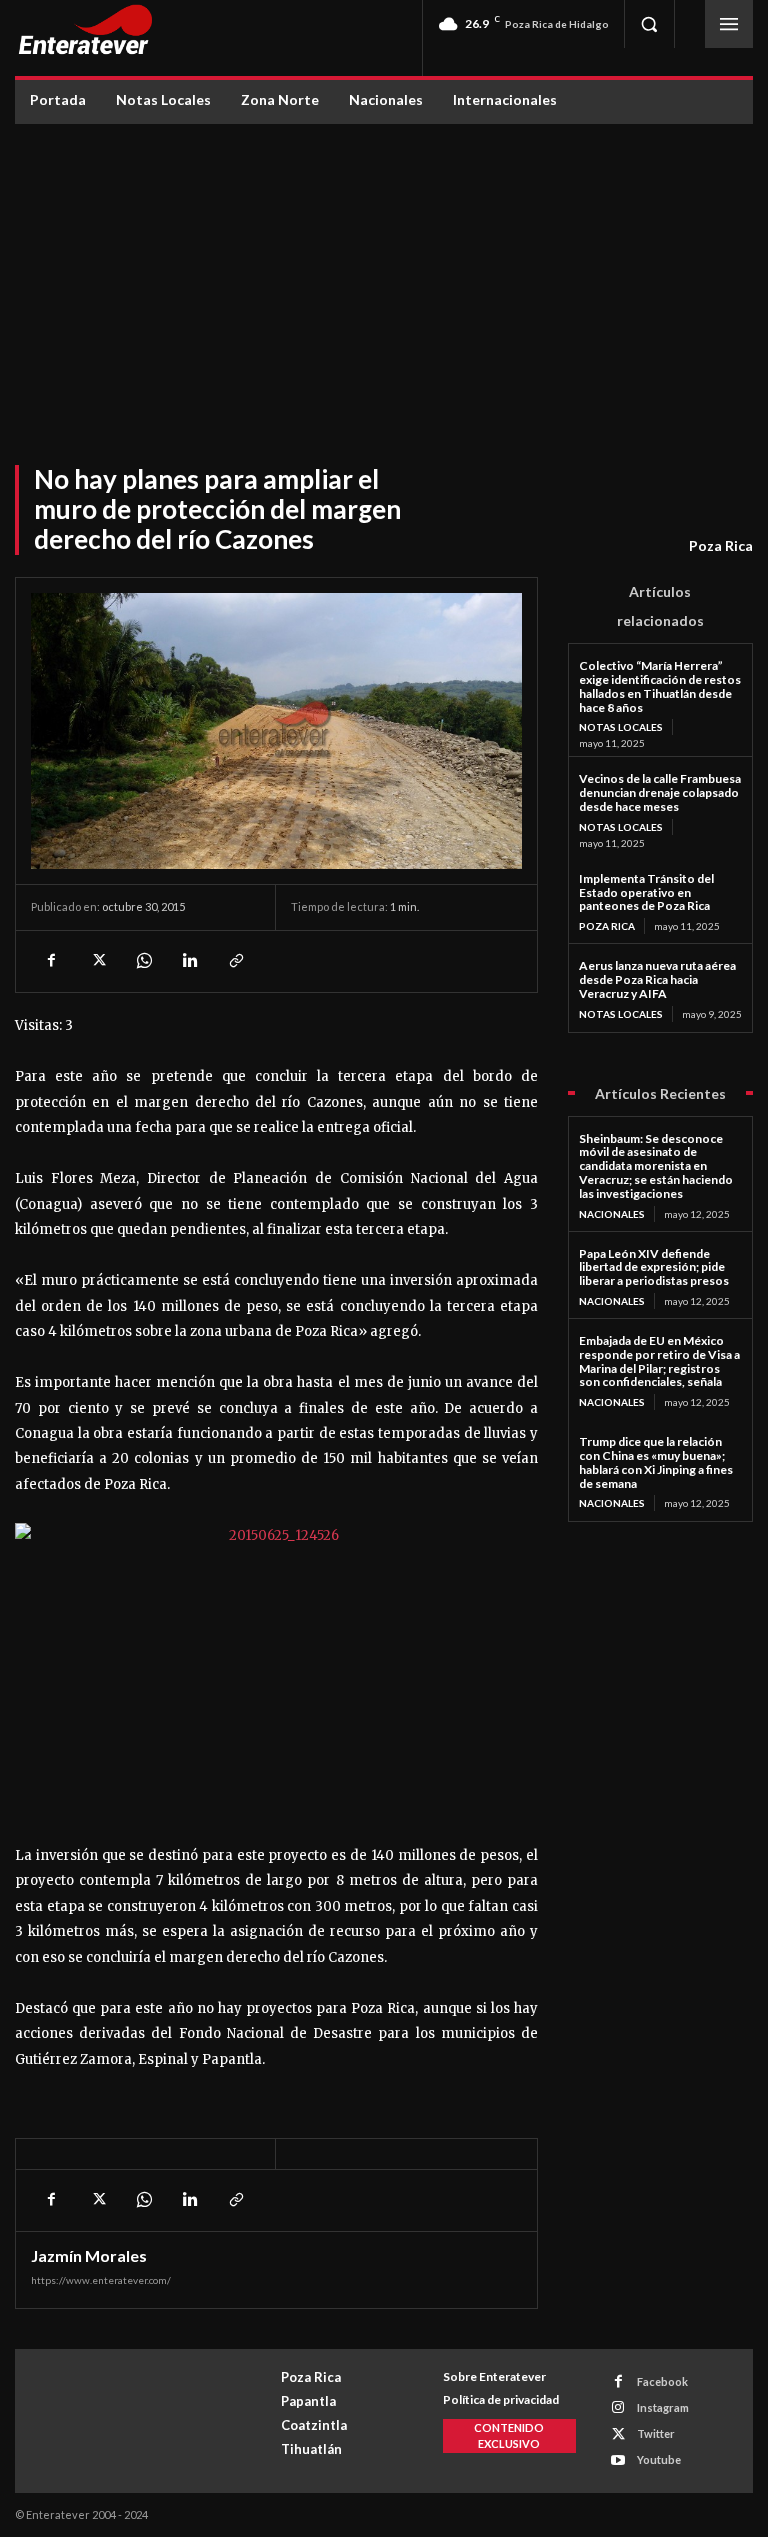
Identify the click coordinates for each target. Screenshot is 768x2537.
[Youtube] (618, 2460)
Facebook (662, 2381)
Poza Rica (721, 545)
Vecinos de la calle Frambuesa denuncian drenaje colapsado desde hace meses (660, 792)
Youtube (659, 2459)
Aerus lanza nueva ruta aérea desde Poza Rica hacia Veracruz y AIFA (657, 979)
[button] (649, 24)
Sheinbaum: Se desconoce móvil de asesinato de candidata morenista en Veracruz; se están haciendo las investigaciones (656, 1166)
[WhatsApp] (143, 961)
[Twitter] (97, 961)
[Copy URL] (235, 961)
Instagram (663, 2407)
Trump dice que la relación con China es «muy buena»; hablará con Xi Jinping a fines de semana (656, 1462)
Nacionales (612, 1214)
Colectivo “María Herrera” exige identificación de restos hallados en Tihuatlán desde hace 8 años (660, 686)
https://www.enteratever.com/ (101, 2280)
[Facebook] (51, 961)
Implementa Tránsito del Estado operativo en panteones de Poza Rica (646, 892)
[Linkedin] (189, 961)
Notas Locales (621, 727)
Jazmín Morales (89, 2256)
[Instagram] (618, 2407)
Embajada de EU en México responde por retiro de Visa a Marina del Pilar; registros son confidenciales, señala (659, 1361)
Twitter (656, 2433)
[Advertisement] (384, 274)
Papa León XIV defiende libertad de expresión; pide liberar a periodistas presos (654, 1267)
